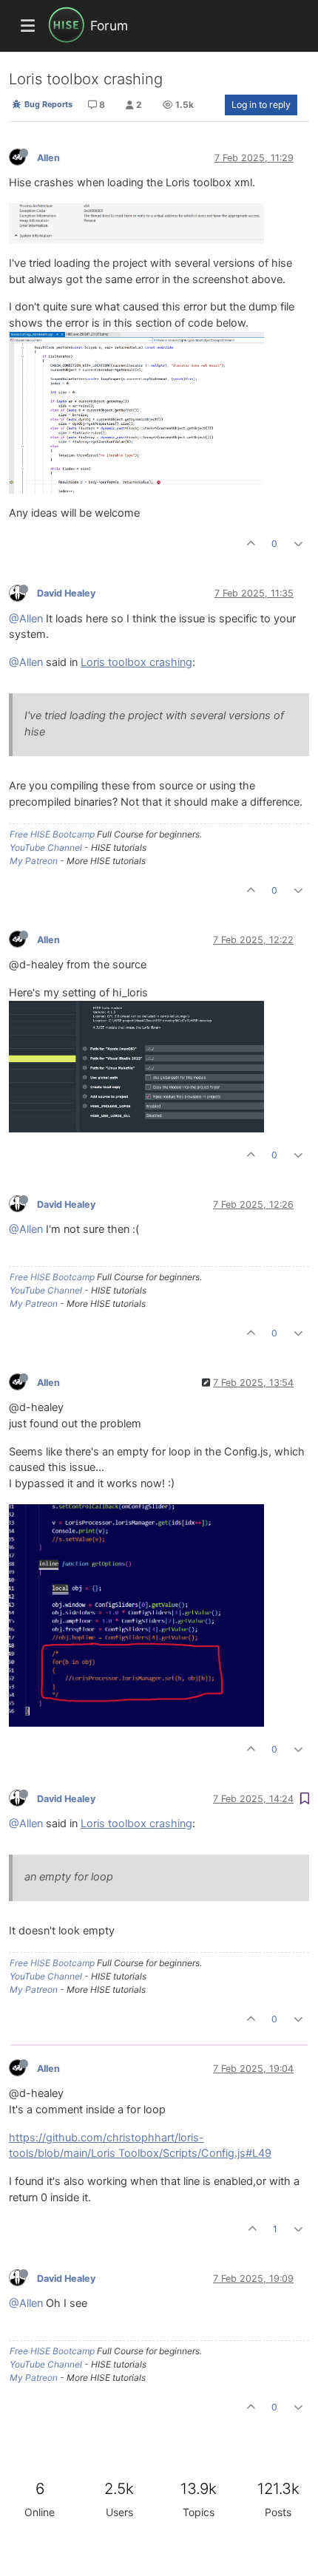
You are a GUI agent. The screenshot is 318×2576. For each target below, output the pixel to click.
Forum (109, 26)
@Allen (26, 619)
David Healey (66, 593)
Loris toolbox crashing (136, 662)
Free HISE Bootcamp (52, 834)
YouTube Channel (46, 847)
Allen (48, 158)
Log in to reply (261, 105)
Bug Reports (47, 104)
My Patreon (34, 861)
